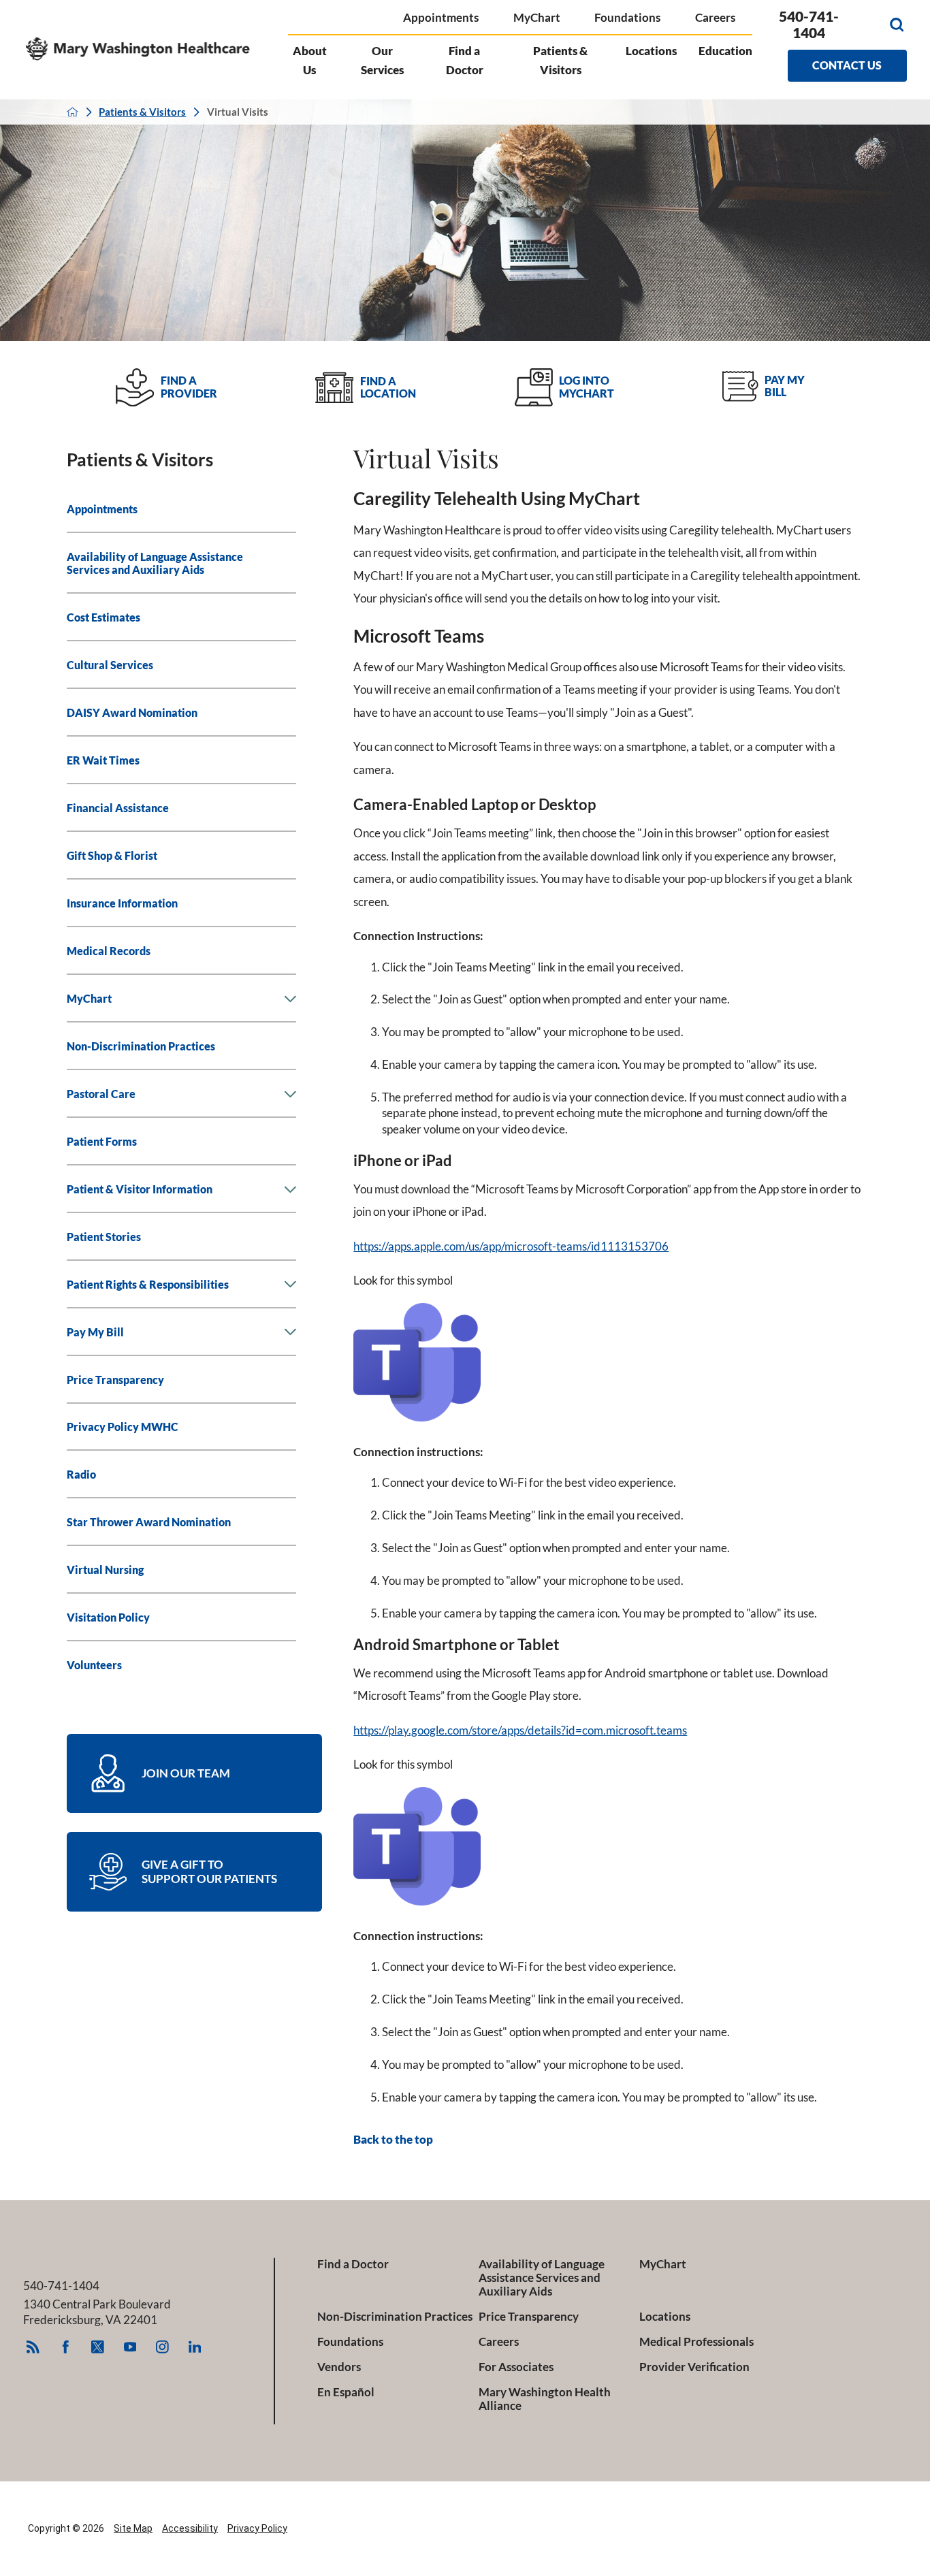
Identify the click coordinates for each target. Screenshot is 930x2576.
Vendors (339, 2367)
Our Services (382, 60)
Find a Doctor (465, 60)
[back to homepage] (73, 112)
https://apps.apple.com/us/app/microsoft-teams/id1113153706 (511, 1246)
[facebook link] (66, 2347)
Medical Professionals (696, 2342)
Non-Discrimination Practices (395, 2317)
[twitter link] (98, 2347)
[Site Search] (897, 25)
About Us (310, 60)
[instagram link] (162, 2347)
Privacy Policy (257, 2528)
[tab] (291, 999)
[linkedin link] (194, 2347)
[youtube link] (130, 2347)
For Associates (516, 2367)
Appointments (441, 17)
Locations (651, 51)
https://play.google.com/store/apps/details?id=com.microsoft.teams (520, 1730)
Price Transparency (529, 2317)
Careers (715, 17)
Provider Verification (694, 2367)
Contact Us (847, 65)
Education (725, 51)
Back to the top (393, 2140)
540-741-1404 (809, 25)
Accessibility (190, 2528)
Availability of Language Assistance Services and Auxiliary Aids (542, 2278)
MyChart (537, 17)
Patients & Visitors (560, 60)
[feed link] (33, 2347)
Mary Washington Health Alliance (545, 2399)
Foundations (627, 17)
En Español (346, 2392)
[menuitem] (181, 509)
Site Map (133, 2528)
